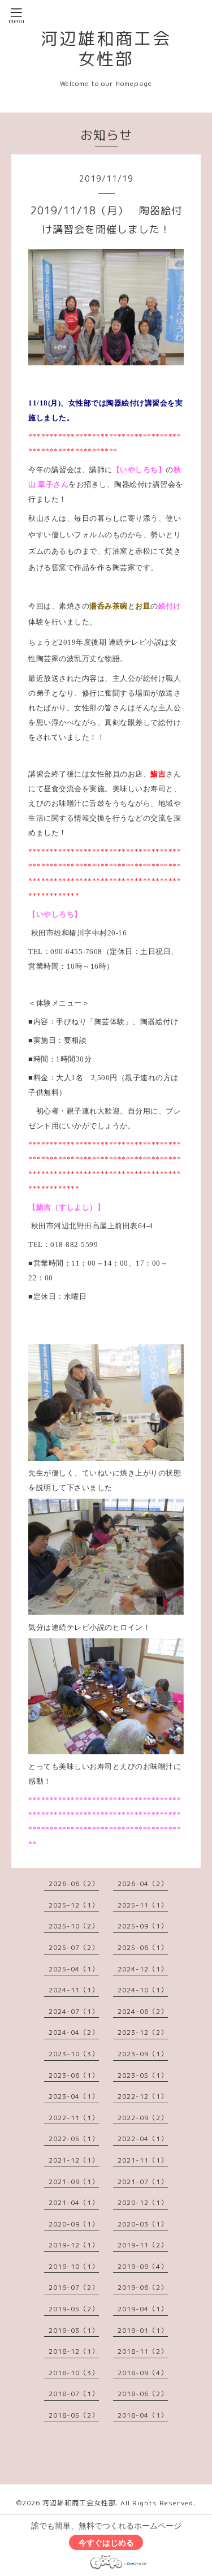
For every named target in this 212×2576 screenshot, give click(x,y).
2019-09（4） (143, 2266)
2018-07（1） (74, 2394)
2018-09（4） (143, 2373)
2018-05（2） (74, 2415)
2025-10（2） (74, 1926)
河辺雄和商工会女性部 (106, 49)
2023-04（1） (74, 2096)
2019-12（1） (74, 2245)
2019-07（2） (74, 2287)
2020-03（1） (143, 2224)
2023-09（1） (143, 2054)
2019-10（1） (74, 2266)
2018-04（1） (143, 2415)
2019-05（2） (74, 2309)
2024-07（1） (74, 2011)
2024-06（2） (143, 2011)
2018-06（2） (143, 2394)
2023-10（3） (74, 2054)
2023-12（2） (143, 2032)
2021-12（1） (74, 2160)
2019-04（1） (143, 2309)
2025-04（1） (74, 1969)
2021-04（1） (74, 2202)
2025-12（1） (74, 1905)
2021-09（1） (74, 2182)
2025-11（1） (143, 1905)
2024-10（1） (143, 1990)
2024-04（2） (74, 2032)
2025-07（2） (74, 1947)
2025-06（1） (143, 1947)
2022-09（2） (143, 2118)
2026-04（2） (143, 1884)
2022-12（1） (143, 2096)
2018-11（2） (143, 2351)
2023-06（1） (74, 2075)
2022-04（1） (143, 2139)
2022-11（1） (74, 2118)
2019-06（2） (143, 2287)
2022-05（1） (74, 2139)
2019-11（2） (143, 2245)
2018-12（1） (74, 2351)
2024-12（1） (143, 1969)
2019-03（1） (74, 2330)
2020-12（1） (143, 2202)
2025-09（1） (143, 1926)
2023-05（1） (143, 2075)
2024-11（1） (74, 1990)
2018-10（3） (74, 2373)
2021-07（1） (143, 2182)
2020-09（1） (74, 2224)
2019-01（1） (143, 2330)
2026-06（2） (74, 1884)
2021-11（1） (143, 2160)
